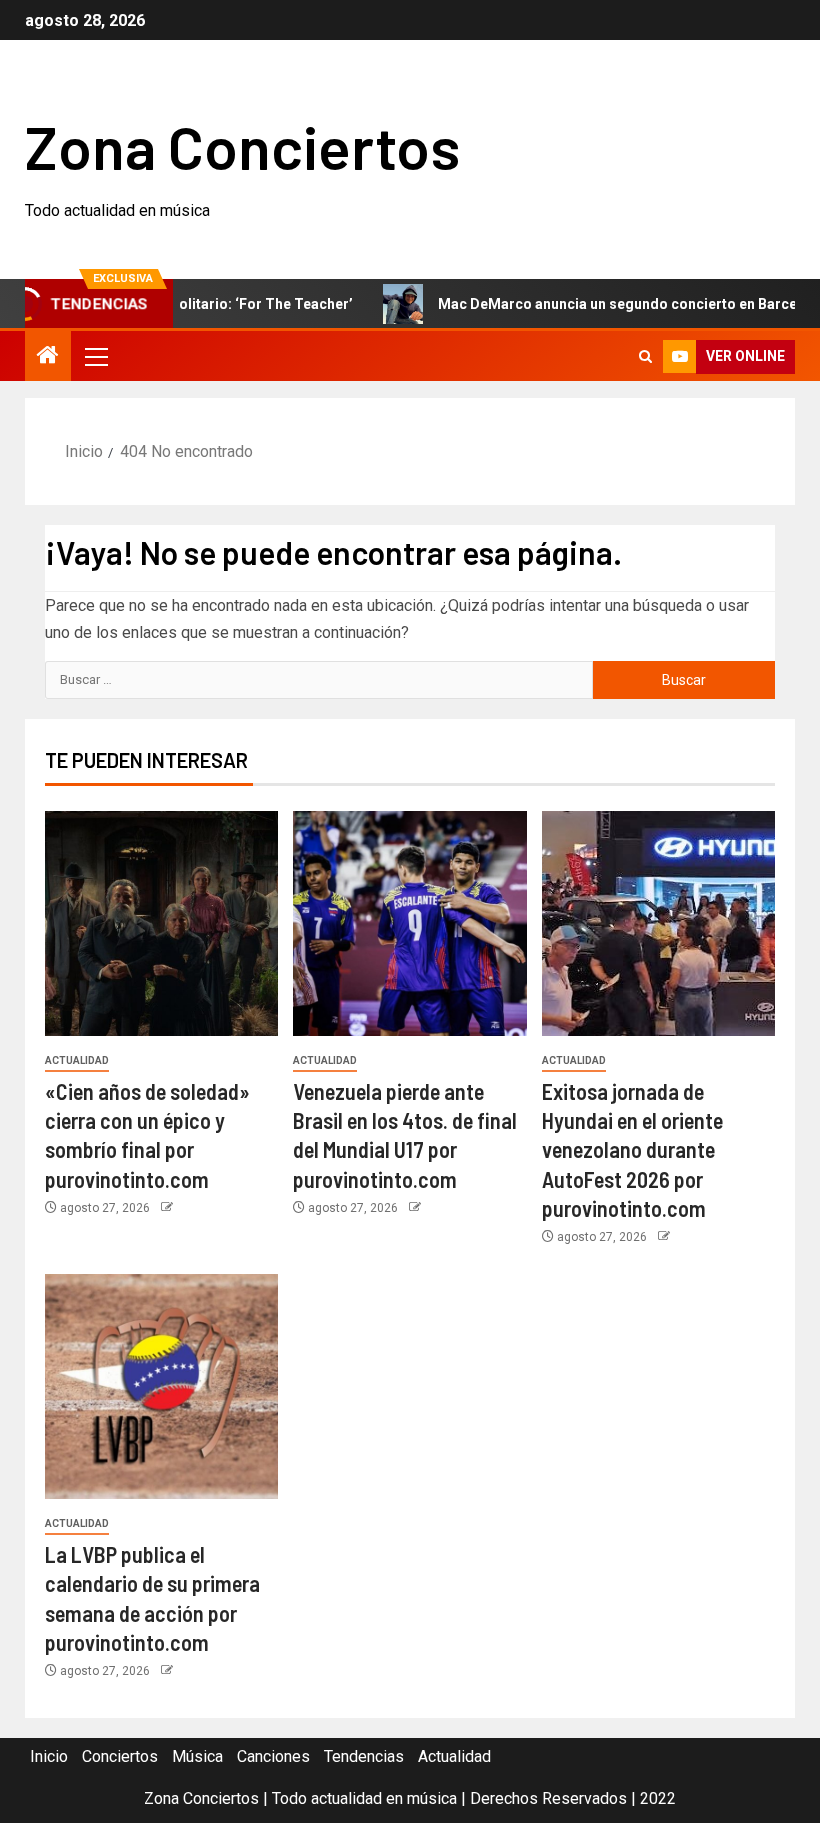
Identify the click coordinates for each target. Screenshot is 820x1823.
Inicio (49, 1756)
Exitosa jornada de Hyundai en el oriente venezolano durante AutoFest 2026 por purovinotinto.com (632, 1149)
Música (197, 1756)
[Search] (645, 356)
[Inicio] (48, 357)
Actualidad (77, 1060)
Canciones (273, 1756)
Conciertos (120, 1756)
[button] (95, 356)
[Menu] (95, 356)
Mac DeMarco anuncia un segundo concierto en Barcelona (602, 304)
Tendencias (364, 1756)
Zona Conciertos (242, 146)
